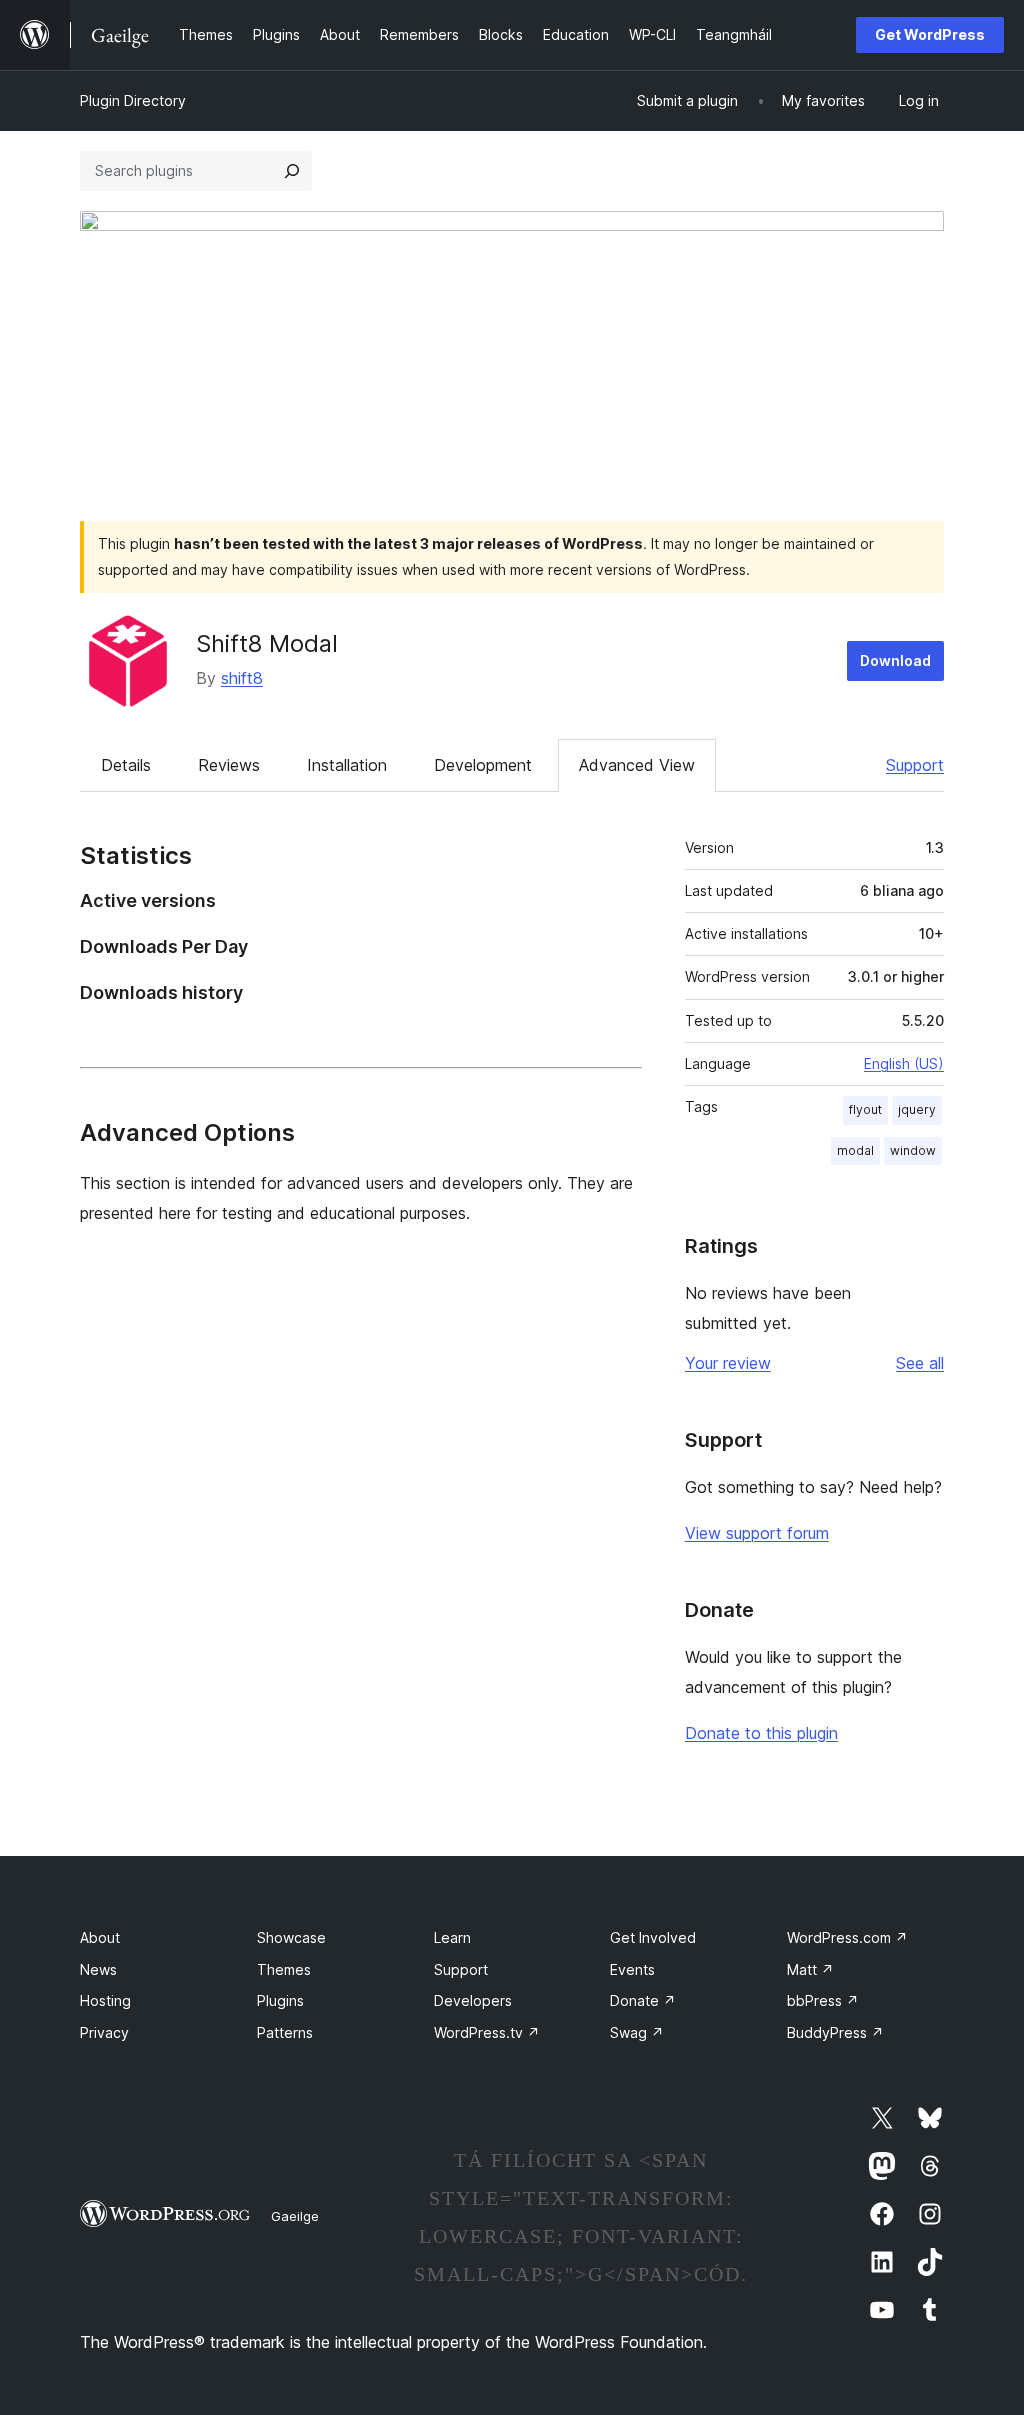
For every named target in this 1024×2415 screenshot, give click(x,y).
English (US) (904, 1063)
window (913, 1150)
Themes (284, 1969)
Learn (452, 1937)
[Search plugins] (292, 171)
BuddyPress (835, 2032)
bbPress (823, 2000)
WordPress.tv (487, 2032)
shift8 (242, 678)
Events (632, 1969)
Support (915, 765)
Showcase (291, 1937)
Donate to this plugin (761, 1733)
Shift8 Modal (267, 643)
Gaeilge (295, 2216)
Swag (637, 2032)
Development (483, 765)
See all (920, 1363)
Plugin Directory (133, 100)
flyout (865, 1109)
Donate (643, 2000)
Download (895, 660)
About (100, 1937)
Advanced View (637, 765)
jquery (917, 1109)
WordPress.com (847, 1937)
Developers (473, 2000)
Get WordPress (930, 34)
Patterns (285, 2032)
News (98, 1969)
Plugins (280, 2000)
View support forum (757, 1533)
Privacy (104, 2032)
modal (855, 1150)
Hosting (105, 2000)
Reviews (229, 765)
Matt (810, 1969)
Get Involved (653, 1937)
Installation (347, 765)
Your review (728, 1363)
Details (126, 765)
